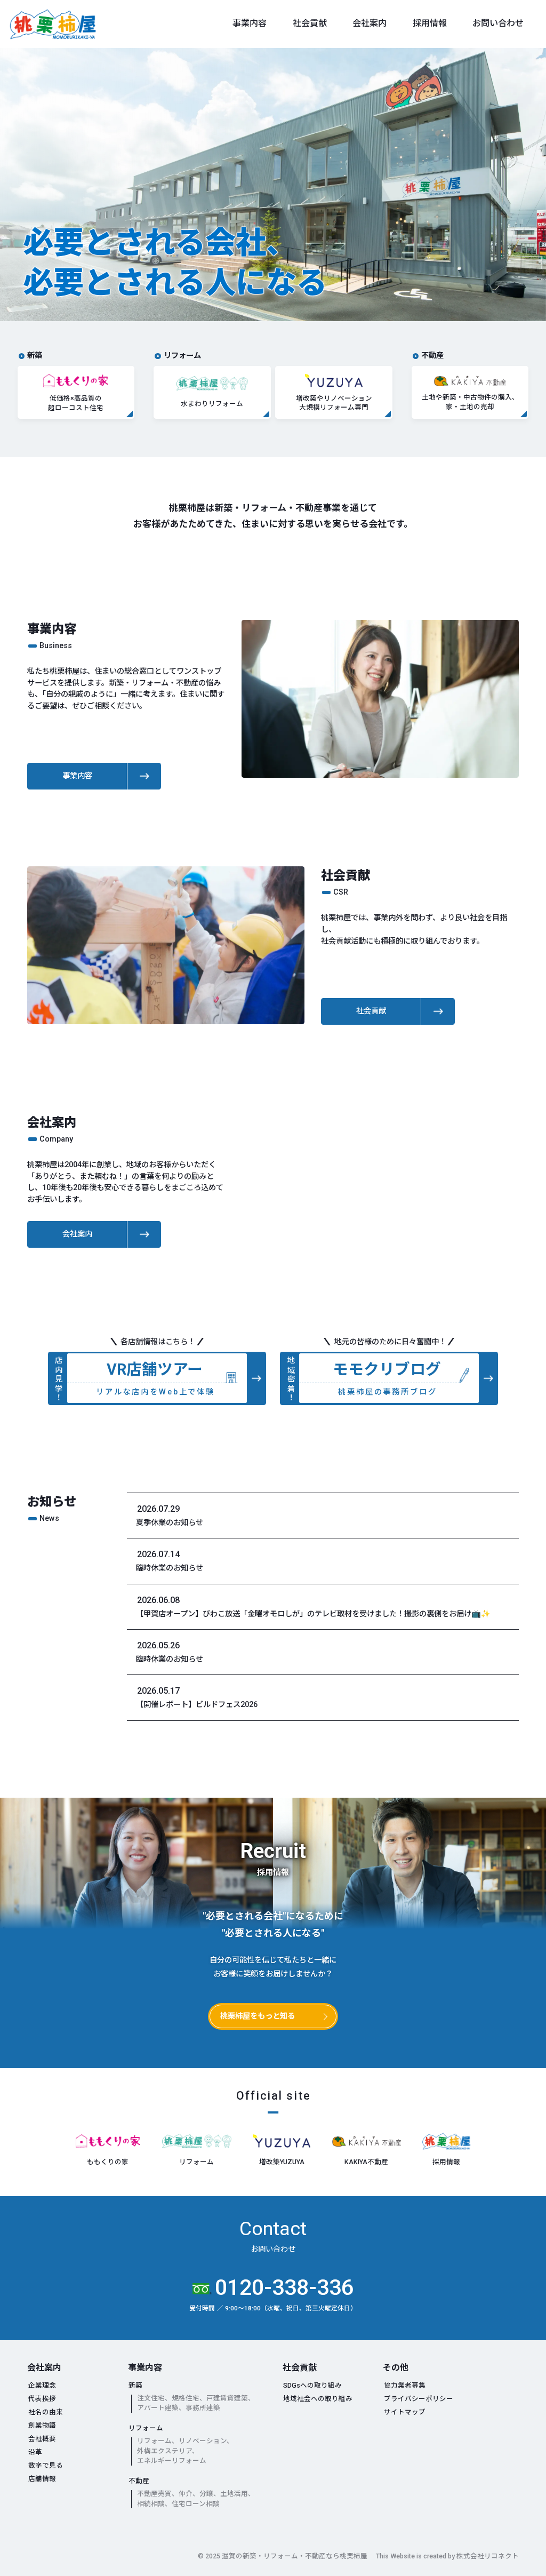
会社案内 (370, 23)
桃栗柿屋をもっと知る (258, 2016)
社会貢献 (310, 23)
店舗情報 (42, 2479)
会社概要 (42, 2439)
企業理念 (42, 2385)
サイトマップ (405, 2412)
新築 (135, 2385)
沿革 (35, 2452)
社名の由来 (46, 2412)
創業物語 (42, 2425)
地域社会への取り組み (318, 2399)
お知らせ (52, 1502)
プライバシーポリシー (419, 2399)
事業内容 (250, 23)
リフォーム (146, 2428)
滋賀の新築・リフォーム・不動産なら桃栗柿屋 (295, 2556)
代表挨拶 (42, 2399)
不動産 (139, 2481)
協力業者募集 (405, 2385)
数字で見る (46, 2465)
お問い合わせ (498, 23)
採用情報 (430, 23)
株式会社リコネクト (488, 2556)
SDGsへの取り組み (312, 2385)
